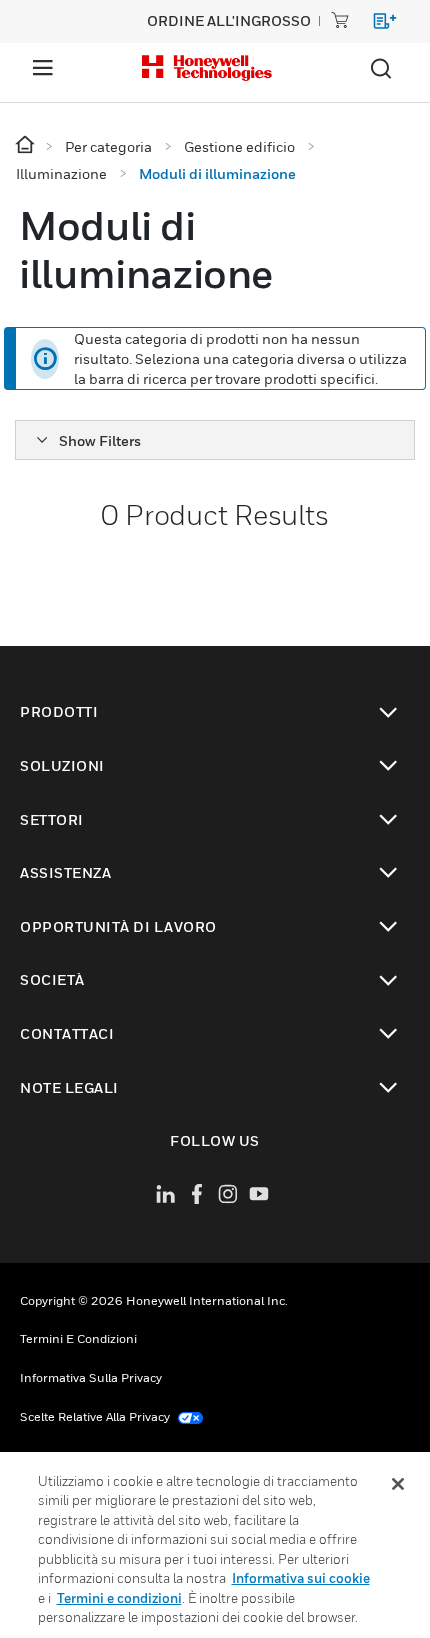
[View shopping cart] (375, 24)
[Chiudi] (398, 1484)
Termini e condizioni (78, 1338)
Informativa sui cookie (301, 1578)
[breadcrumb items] (26, 145)
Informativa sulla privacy (91, 1377)
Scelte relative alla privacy (96, 1416)
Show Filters (100, 440)
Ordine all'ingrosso (229, 20)
